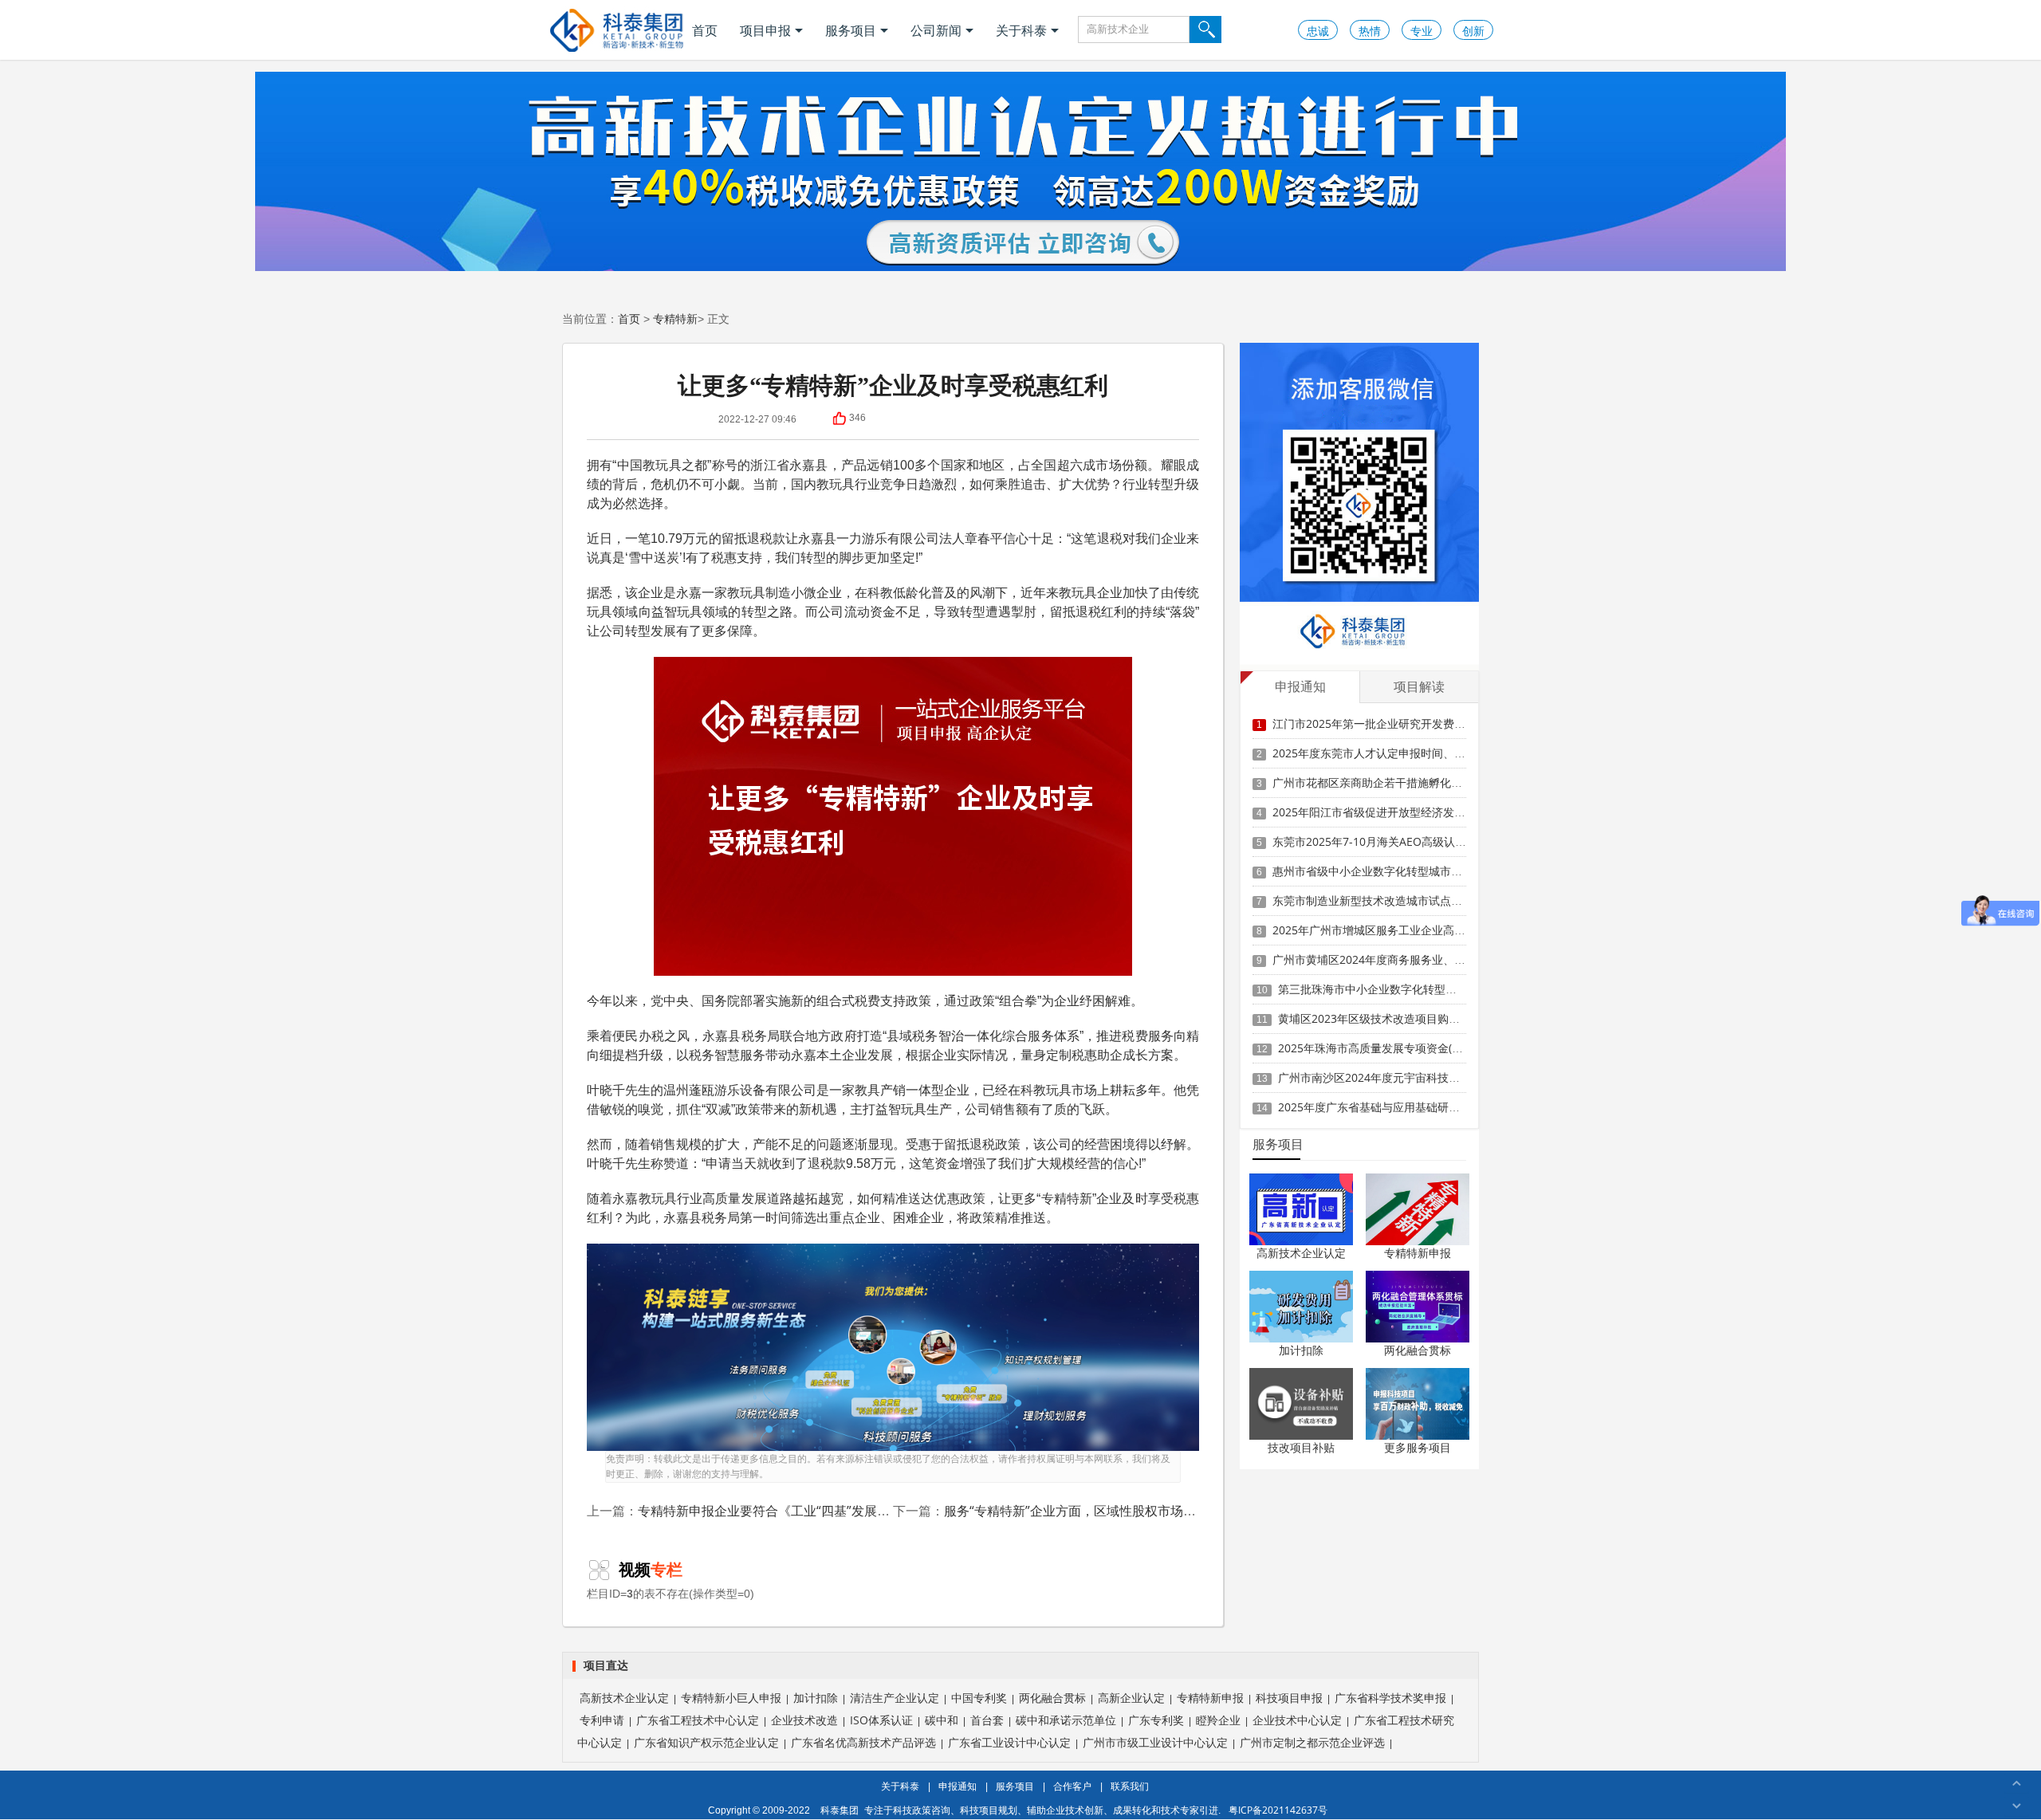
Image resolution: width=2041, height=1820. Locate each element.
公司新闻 (936, 30)
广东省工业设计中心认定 (1009, 1742)
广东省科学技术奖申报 (1390, 1698)
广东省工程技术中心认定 (698, 1720)
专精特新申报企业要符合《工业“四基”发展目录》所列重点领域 (815, 1511)
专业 (1422, 31)
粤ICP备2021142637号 (1278, 1810)
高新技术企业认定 (1301, 1253)
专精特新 (675, 318)
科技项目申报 (1289, 1698)
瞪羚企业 (1218, 1720)
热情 (1370, 31)
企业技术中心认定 (1297, 1720)
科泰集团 (840, 1810)
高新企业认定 (1131, 1698)
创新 (1473, 31)
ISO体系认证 (881, 1720)
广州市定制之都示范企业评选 (1312, 1742)
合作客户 (1072, 1786)
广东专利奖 (1156, 1720)
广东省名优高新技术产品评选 (863, 1742)
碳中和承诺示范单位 (1066, 1720)
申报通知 (958, 1786)
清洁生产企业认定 (895, 1698)
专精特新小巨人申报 (731, 1698)
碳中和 (942, 1720)
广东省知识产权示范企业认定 (706, 1742)
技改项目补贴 (1301, 1447)
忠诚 (1318, 31)
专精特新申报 (1418, 1253)
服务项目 (851, 30)
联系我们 (1130, 1786)
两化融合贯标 (1418, 1350)
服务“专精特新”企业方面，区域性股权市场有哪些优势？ (1102, 1511)
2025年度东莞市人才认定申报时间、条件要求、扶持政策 (1414, 753)
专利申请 (602, 1720)
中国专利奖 (979, 1698)
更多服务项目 (1418, 1447)
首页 (705, 30)
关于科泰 (1021, 30)
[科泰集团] (617, 30)
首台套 (987, 1720)
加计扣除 (1301, 1350)
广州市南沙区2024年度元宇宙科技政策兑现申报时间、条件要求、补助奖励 (1464, 1077)
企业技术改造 (804, 1720)
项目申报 (765, 30)
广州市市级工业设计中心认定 (1155, 1742)
